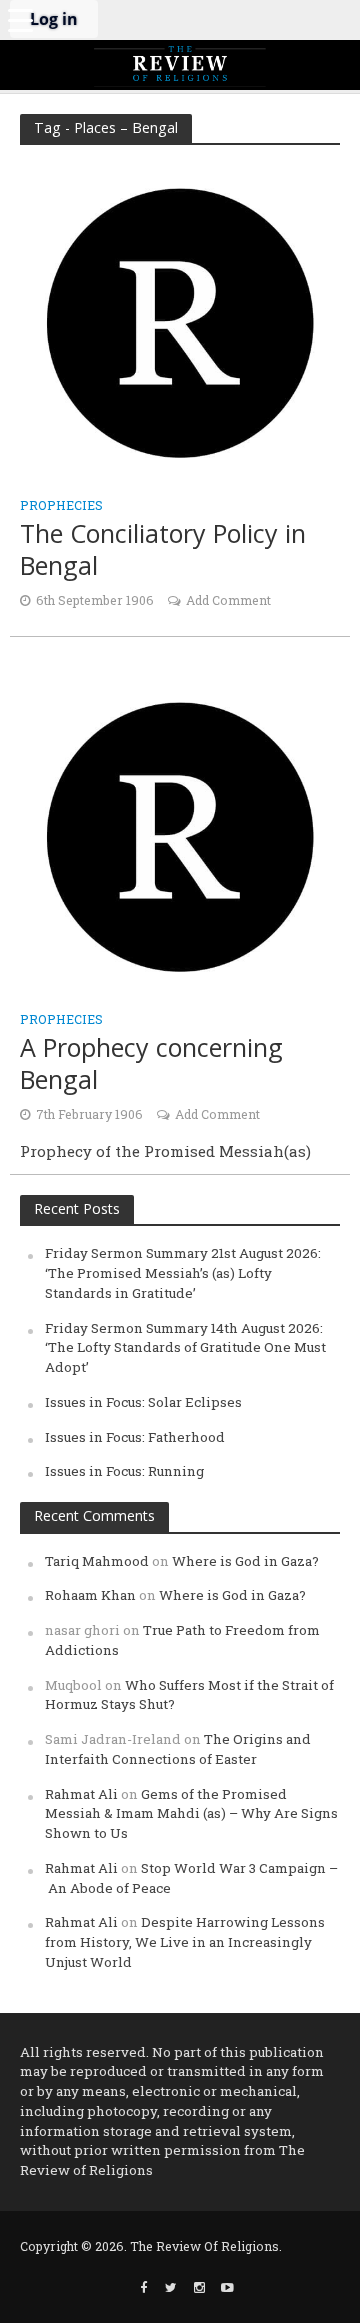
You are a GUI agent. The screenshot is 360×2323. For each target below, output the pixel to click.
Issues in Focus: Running (124, 1471)
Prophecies (61, 506)
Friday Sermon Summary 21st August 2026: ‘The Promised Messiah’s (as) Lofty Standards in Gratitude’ (183, 1273)
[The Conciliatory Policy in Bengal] (180, 321)
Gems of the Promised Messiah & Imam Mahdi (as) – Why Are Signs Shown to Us (191, 1814)
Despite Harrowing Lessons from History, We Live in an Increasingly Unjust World (185, 1942)
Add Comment (228, 600)
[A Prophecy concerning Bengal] (180, 835)
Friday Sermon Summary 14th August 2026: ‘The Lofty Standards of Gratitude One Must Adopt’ (185, 1348)
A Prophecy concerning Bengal (151, 1063)
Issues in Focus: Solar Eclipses (143, 1402)
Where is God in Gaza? (245, 1561)
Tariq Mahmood (97, 1561)
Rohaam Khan (90, 1595)
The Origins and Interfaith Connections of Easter (178, 1749)
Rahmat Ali (81, 1794)
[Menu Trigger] (20, 20)
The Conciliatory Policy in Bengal (163, 549)
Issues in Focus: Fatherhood (135, 1437)
